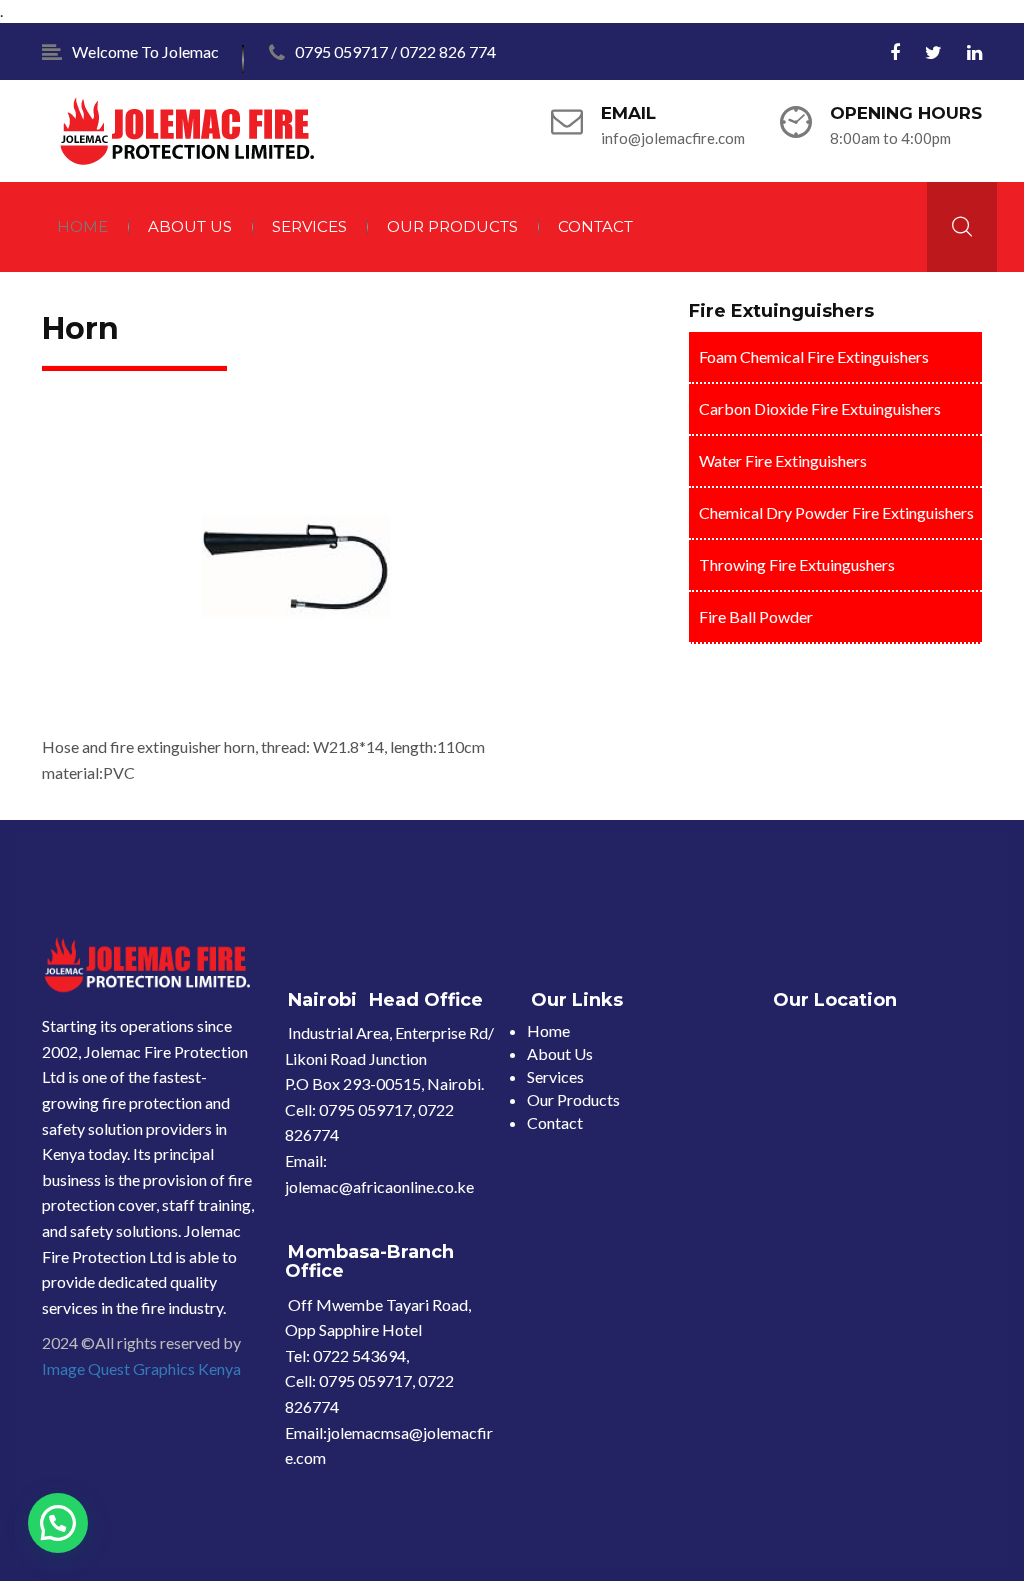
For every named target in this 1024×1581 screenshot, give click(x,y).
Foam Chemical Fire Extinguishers (814, 356)
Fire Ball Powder (756, 616)
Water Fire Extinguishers (783, 460)
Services (309, 226)
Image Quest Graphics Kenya (141, 1368)
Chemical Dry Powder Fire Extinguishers (836, 512)
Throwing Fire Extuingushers (797, 564)
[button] (58, 1523)
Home (82, 226)
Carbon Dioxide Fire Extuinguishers (820, 408)
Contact (595, 226)
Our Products (452, 226)
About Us (190, 226)
